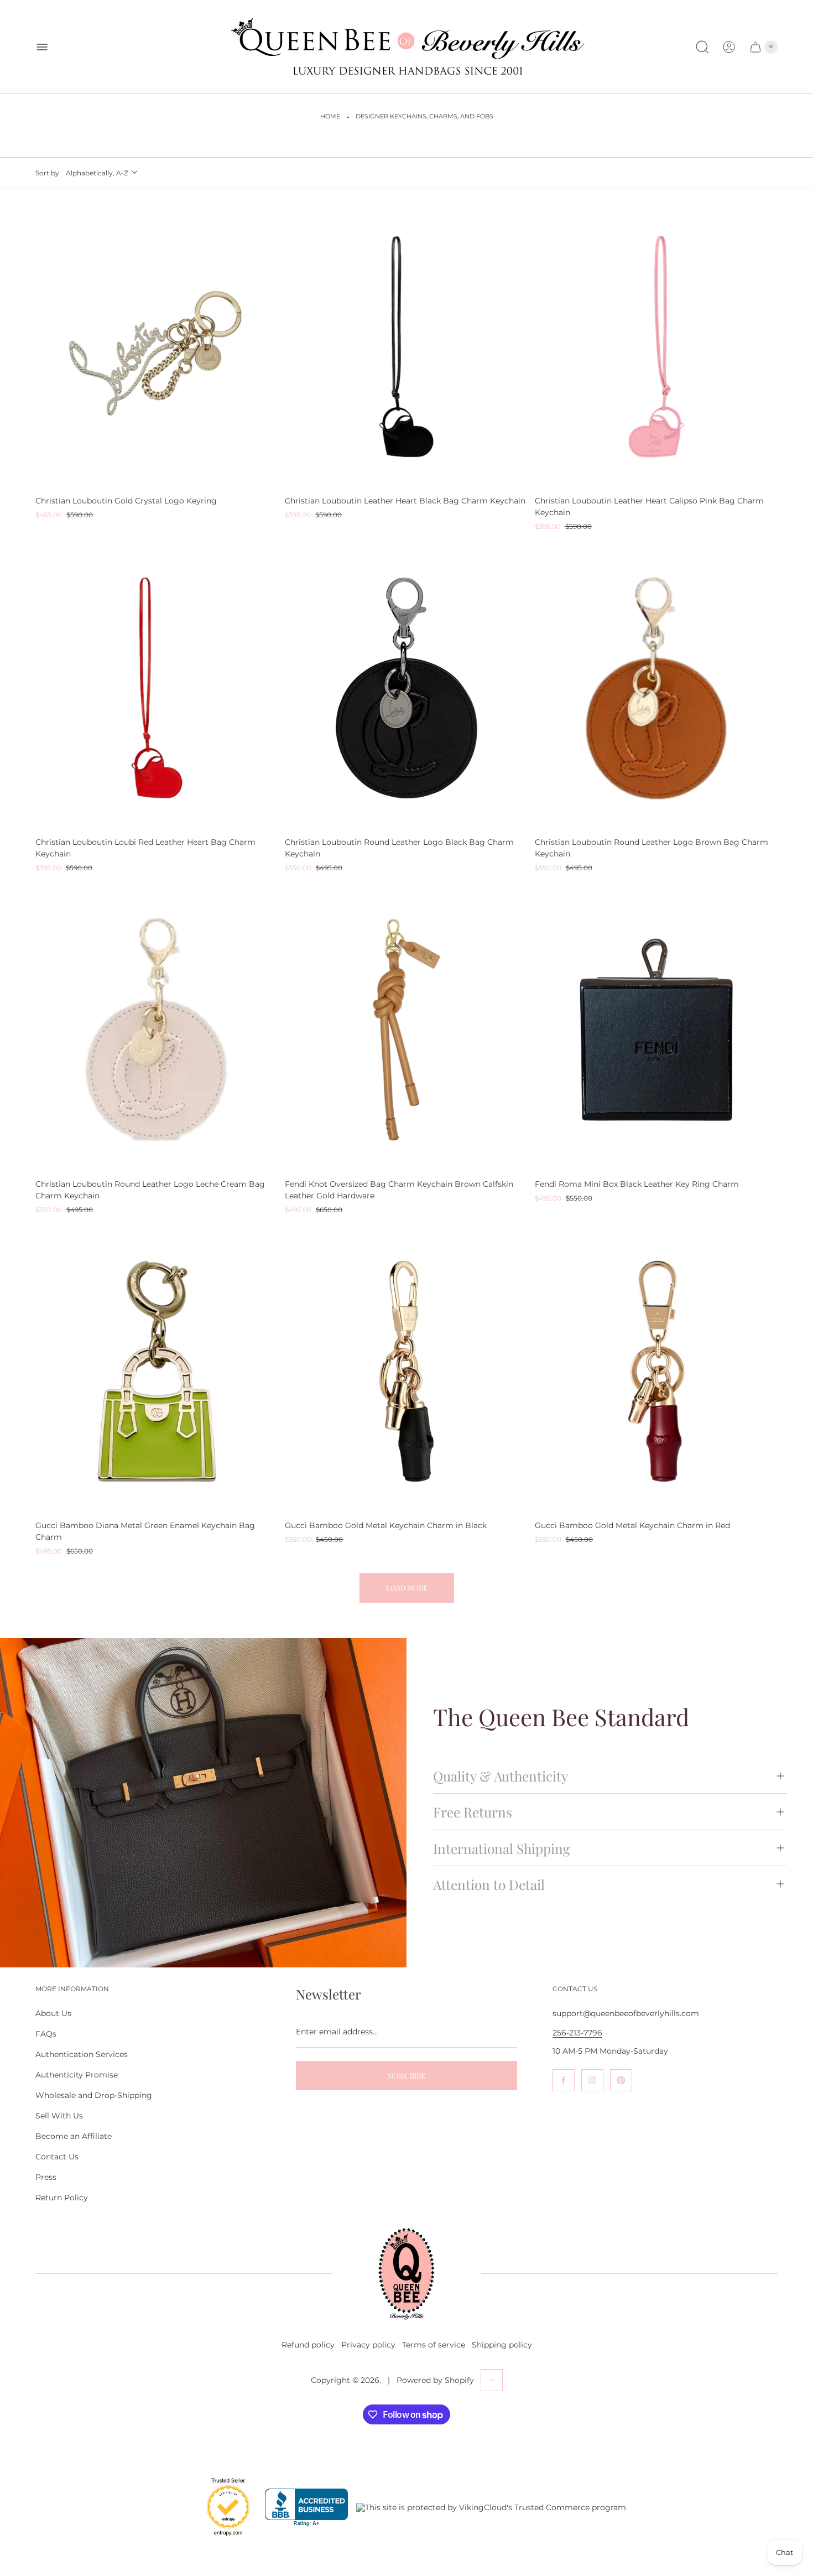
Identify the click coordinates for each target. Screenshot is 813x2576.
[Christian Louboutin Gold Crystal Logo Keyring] (157, 347)
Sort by (47, 173)
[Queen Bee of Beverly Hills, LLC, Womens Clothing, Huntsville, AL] (306, 2508)
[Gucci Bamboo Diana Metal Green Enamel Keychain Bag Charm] (157, 1371)
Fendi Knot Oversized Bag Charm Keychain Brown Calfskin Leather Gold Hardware (399, 1190)
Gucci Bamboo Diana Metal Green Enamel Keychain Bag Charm (145, 1531)
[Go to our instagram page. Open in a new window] (592, 2080)
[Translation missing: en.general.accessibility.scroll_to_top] (492, 2380)
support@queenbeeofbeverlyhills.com (626, 2013)
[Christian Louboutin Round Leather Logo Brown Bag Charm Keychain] (656, 688)
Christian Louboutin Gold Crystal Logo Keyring (126, 501)
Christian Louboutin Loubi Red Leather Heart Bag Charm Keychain (145, 848)
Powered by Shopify (435, 2380)
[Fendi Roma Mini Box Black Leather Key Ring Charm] (656, 1030)
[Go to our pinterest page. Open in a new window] (621, 2080)
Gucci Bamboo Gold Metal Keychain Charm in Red (632, 1525)
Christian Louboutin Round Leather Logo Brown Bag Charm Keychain (652, 848)
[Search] (702, 47)
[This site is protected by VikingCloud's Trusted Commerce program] (491, 2507)
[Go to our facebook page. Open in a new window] (564, 2080)
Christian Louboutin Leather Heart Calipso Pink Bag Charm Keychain (649, 507)
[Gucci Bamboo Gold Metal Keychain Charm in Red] (656, 1371)
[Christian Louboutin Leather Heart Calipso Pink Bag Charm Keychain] (656, 347)
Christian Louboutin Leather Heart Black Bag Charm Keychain (405, 501)
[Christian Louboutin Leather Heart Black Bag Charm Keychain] (406, 347)
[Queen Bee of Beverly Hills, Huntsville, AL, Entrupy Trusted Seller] (222, 2538)
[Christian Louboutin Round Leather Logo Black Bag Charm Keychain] (406, 688)
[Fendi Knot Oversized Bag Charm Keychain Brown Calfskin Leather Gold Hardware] (406, 1030)
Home (330, 116)
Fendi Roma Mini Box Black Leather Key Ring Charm (637, 1184)
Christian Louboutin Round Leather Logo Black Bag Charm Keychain (399, 848)
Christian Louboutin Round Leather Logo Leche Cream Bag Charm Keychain (150, 1190)
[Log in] (729, 47)
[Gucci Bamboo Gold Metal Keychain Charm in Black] (406, 1371)
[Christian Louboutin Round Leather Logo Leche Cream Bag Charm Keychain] (157, 1030)
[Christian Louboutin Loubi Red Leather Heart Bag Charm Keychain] (157, 688)
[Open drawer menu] (42, 47)
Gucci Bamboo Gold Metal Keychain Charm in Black (386, 1525)
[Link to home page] (406, 2274)
